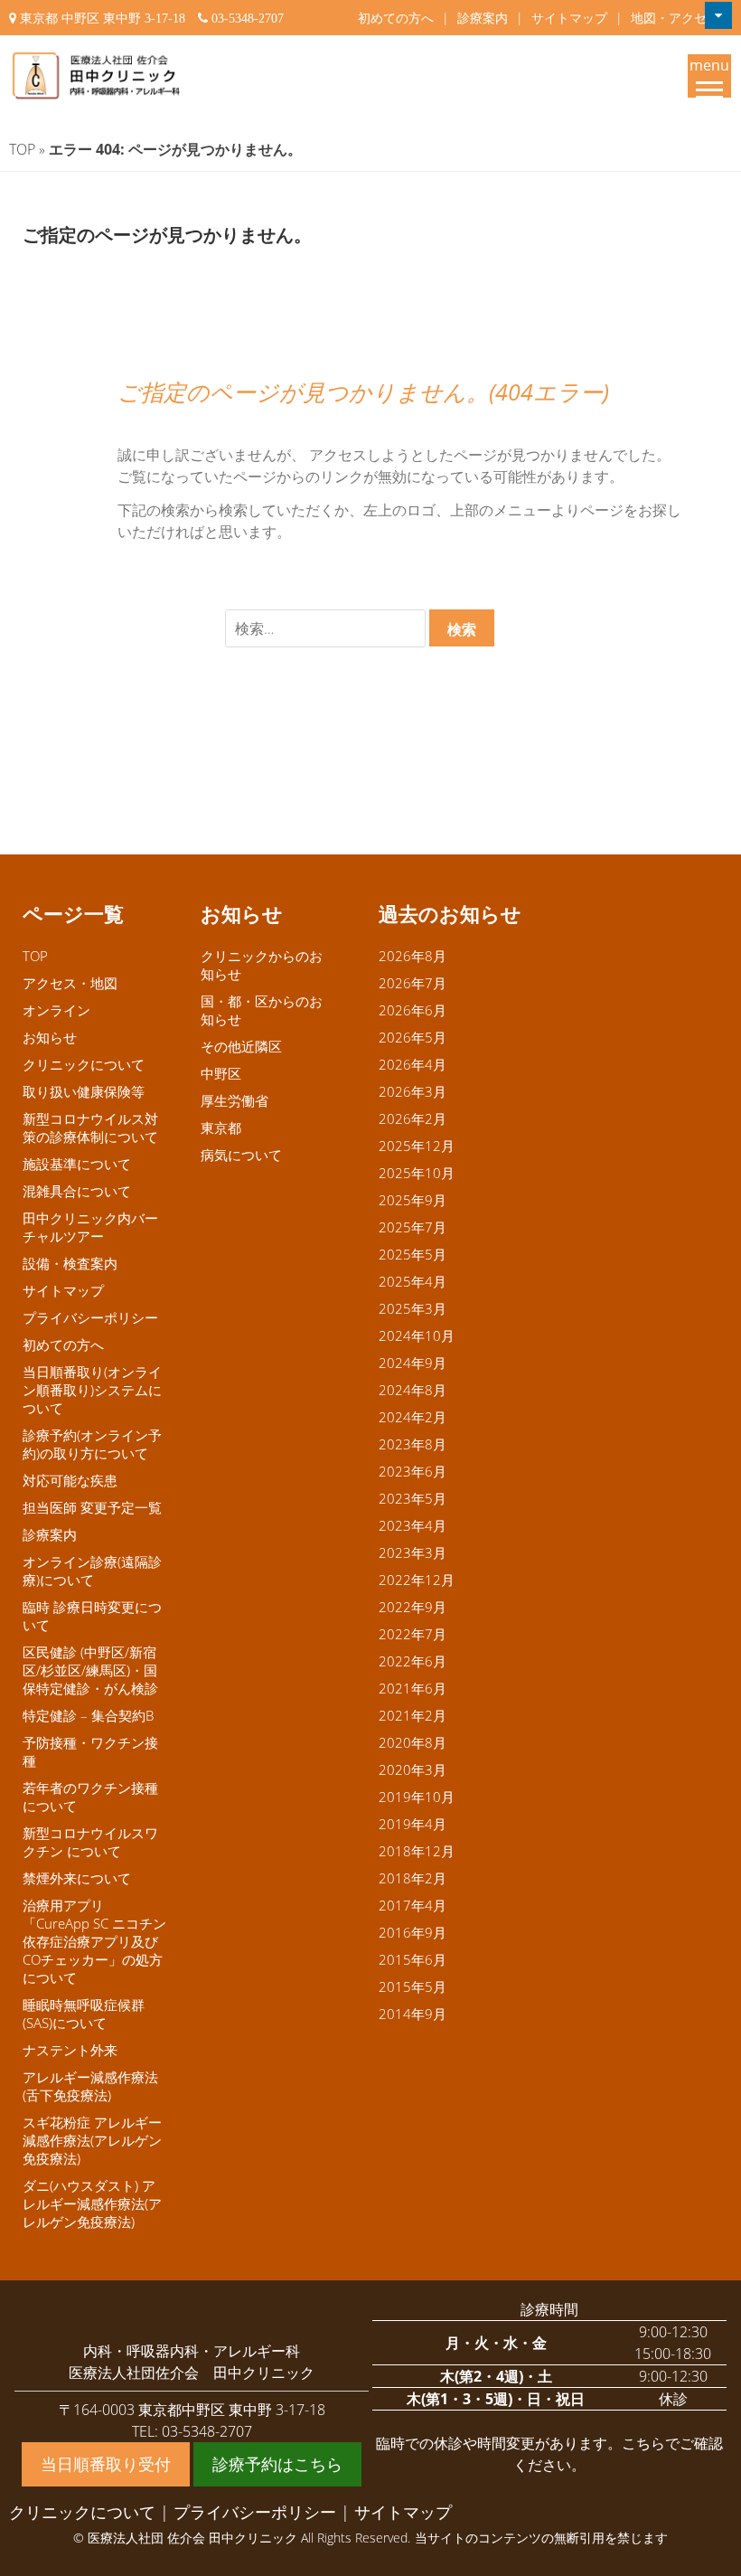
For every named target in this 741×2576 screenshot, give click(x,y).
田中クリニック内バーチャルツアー (90, 1227)
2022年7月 (413, 1634)
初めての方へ (396, 18)
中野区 (221, 1073)
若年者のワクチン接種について (90, 1797)
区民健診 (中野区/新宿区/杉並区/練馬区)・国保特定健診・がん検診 (90, 1670)
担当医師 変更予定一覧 (92, 1507)
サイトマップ (569, 18)
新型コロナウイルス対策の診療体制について (90, 1128)
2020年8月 (413, 1742)
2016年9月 (413, 1932)
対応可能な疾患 (70, 1480)
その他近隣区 (241, 1046)
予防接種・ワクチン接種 (90, 1751)
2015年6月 (413, 1959)
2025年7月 (413, 1227)
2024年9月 (413, 1363)
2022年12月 (417, 1580)
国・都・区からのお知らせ (262, 1010)
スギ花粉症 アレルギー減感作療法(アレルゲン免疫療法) (92, 2140)
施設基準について (77, 1164)
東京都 (221, 1128)
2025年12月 (417, 1146)
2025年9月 (413, 1200)
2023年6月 (413, 1471)
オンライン (56, 1010)
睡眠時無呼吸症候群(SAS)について (84, 2014)
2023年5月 (413, 1498)
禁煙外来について (77, 1878)
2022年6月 (413, 1661)
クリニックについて (84, 1064)
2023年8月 (413, 1444)
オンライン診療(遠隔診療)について (92, 1571)
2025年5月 (413, 1254)
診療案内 (483, 18)
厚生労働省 (234, 1100)
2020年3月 (413, 1769)
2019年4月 (413, 1824)
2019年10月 (417, 1797)
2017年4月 (413, 1905)
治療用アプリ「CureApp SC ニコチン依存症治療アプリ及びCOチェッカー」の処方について (94, 1941)
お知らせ (50, 1037)
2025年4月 (413, 1281)
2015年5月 (413, 1986)
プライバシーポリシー (90, 1317)
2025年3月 (413, 1308)
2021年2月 (413, 1715)
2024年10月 (417, 1335)
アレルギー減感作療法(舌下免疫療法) (90, 2086)
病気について (241, 1155)
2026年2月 (413, 1118)
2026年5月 (413, 1037)
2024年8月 (413, 1390)
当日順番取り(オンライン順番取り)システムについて (92, 1390)
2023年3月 (413, 1552)
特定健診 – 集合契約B (88, 1715)
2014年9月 (413, 2014)
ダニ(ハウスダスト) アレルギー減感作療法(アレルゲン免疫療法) (92, 2203)
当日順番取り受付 (106, 2464)
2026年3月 (413, 1091)
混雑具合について (77, 1191)
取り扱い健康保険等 (84, 1091)
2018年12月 (417, 1851)
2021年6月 (413, 1688)
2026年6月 (413, 1010)
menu (709, 65)
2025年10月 (417, 1173)
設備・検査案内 (70, 1263)
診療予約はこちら (277, 2464)
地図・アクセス (675, 18)
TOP (22, 149)
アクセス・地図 (70, 983)
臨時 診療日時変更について (92, 1616)
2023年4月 (413, 1525)
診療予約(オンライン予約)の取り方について (92, 1444)
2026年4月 (413, 1064)
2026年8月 (413, 956)
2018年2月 (413, 1878)
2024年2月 (413, 1417)
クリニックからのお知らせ (262, 965)
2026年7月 (413, 983)
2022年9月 (413, 1607)
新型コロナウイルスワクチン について (90, 1842)
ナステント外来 (70, 2050)
